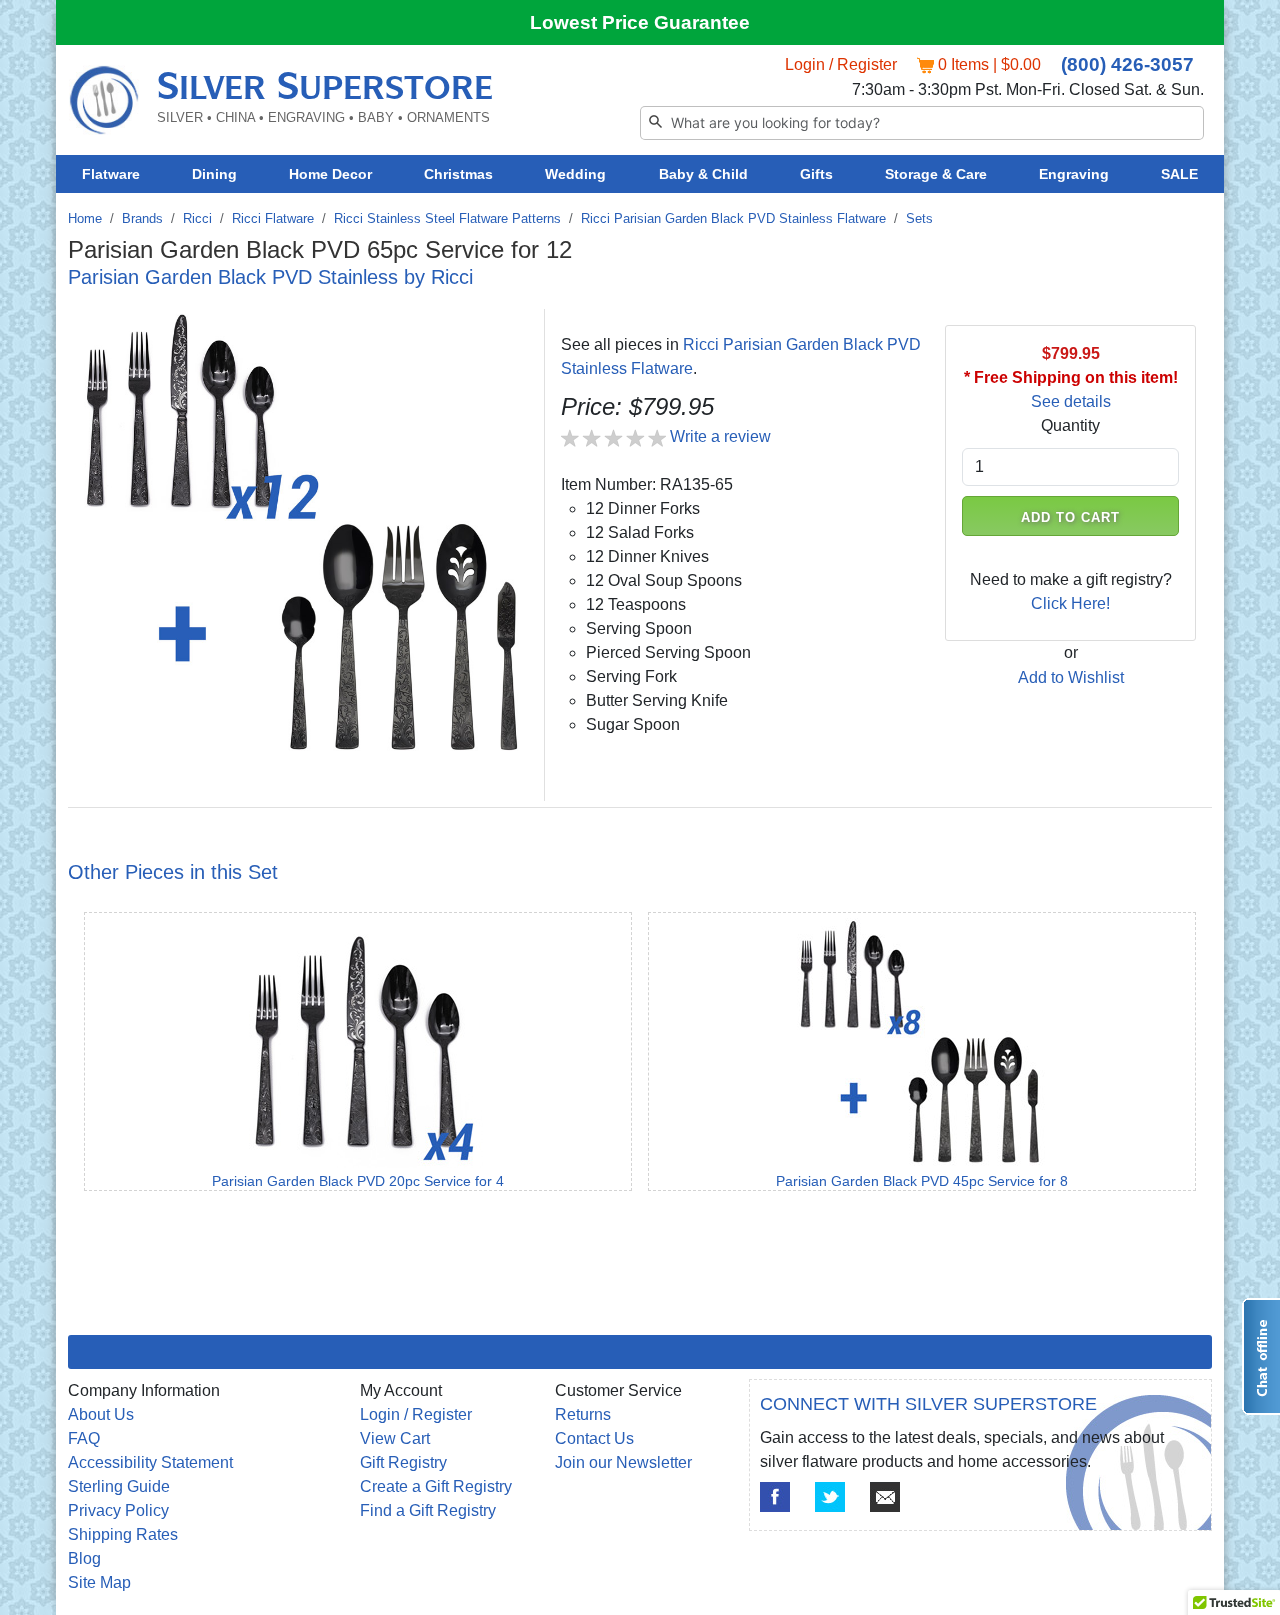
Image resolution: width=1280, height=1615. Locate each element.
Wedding (575, 174)
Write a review (720, 436)
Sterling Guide (119, 1486)
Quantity (1070, 425)
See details (1071, 401)
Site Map (99, 1582)
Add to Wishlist (1071, 677)
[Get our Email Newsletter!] (885, 1497)
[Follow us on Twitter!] (830, 1497)
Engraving (1074, 174)
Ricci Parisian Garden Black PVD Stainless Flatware (733, 218)
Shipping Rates (123, 1534)
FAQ (84, 1438)
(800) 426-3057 (1127, 64)
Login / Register (841, 64)
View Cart (395, 1438)
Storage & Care (936, 174)
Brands (142, 218)
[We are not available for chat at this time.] (1261, 1356)
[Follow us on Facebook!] (775, 1497)
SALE (1179, 174)
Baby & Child (703, 174)
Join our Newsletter (623, 1462)
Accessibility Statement (150, 1462)
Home (85, 218)
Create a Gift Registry (436, 1486)
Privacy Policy (118, 1510)
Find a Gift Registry (428, 1510)
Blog (84, 1558)
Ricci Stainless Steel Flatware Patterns (447, 218)
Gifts (816, 174)
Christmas (458, 174)
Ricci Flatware (273, 218)
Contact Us (594, 1438)
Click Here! (1070, 603)
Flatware (111, 174)
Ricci (197, 218)
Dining (214, 174)
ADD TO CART (1071, 517)
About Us (101, 1414)
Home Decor (330, 174)
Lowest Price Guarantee (640, 22)
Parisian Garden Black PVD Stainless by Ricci (270, 277)
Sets (919, 218)
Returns (583, 1414)
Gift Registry (403, 1462)
